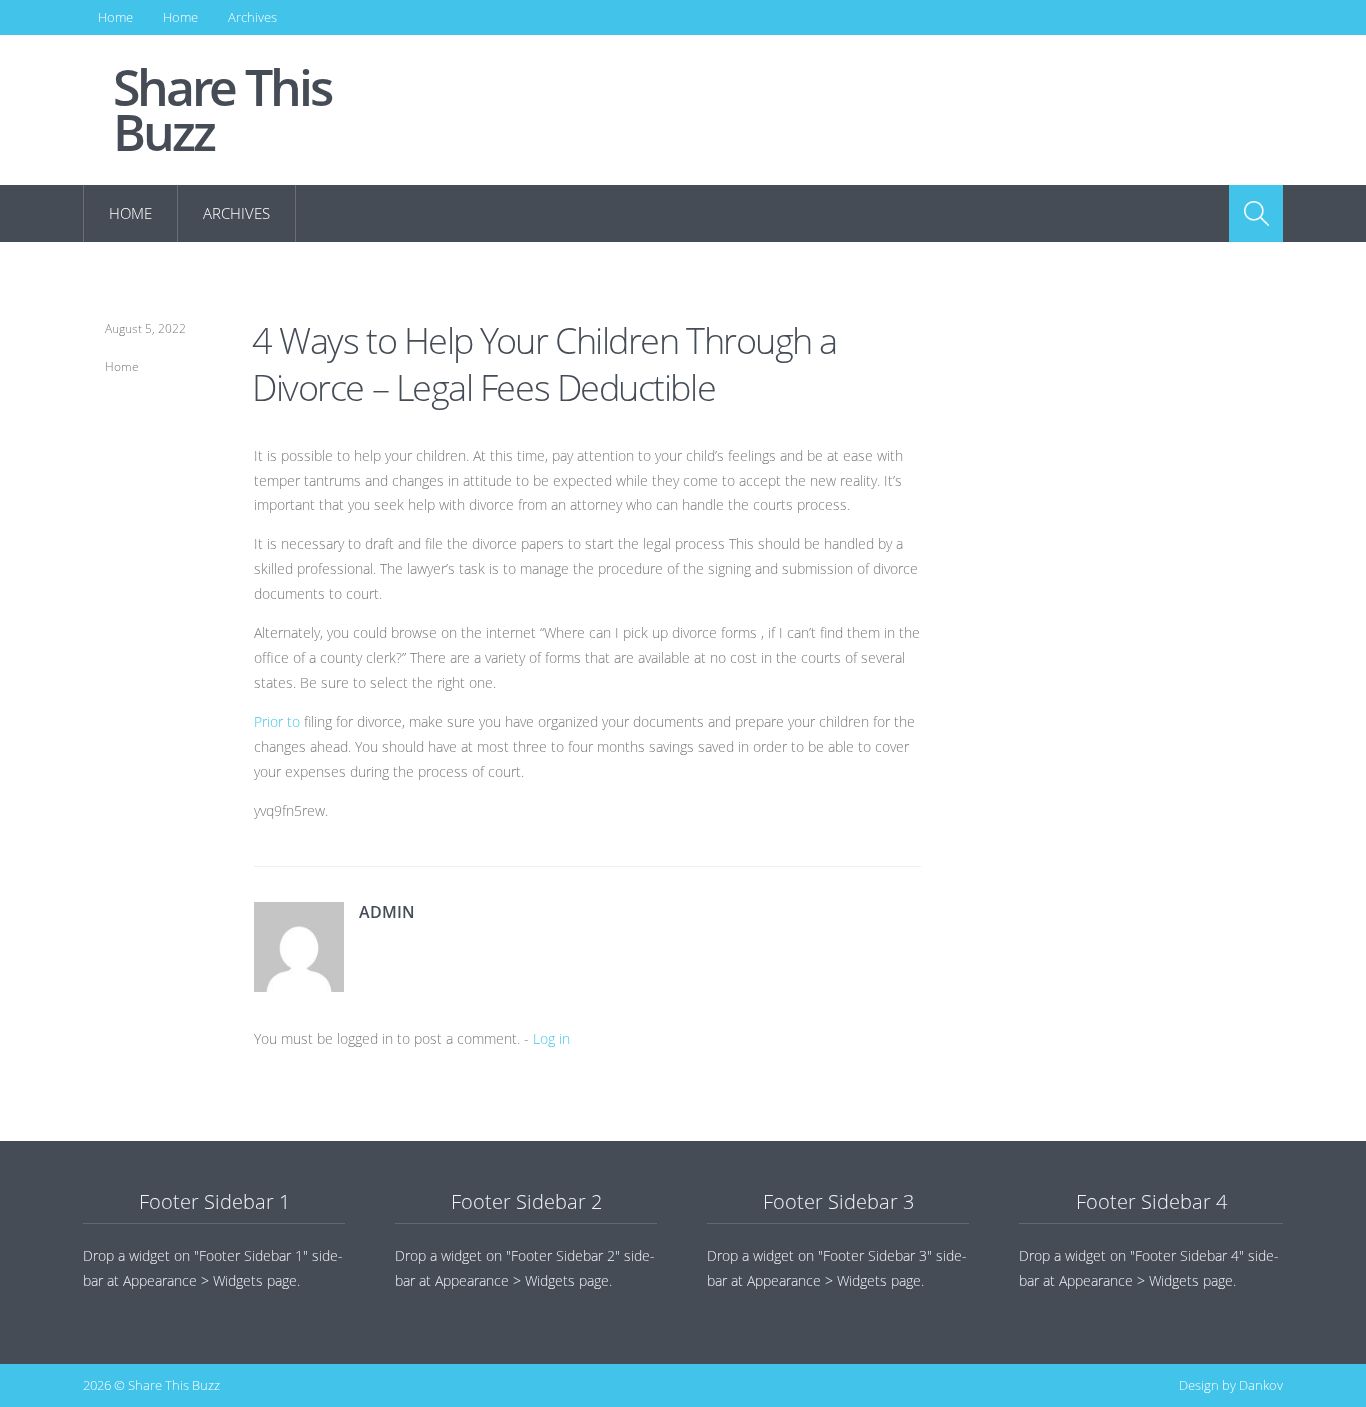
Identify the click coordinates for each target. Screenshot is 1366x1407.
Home (115, 17)
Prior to (277, 721)
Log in (551, 1038)
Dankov (1261, 1385)
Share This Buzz (222, 110)
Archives (252, 17)
